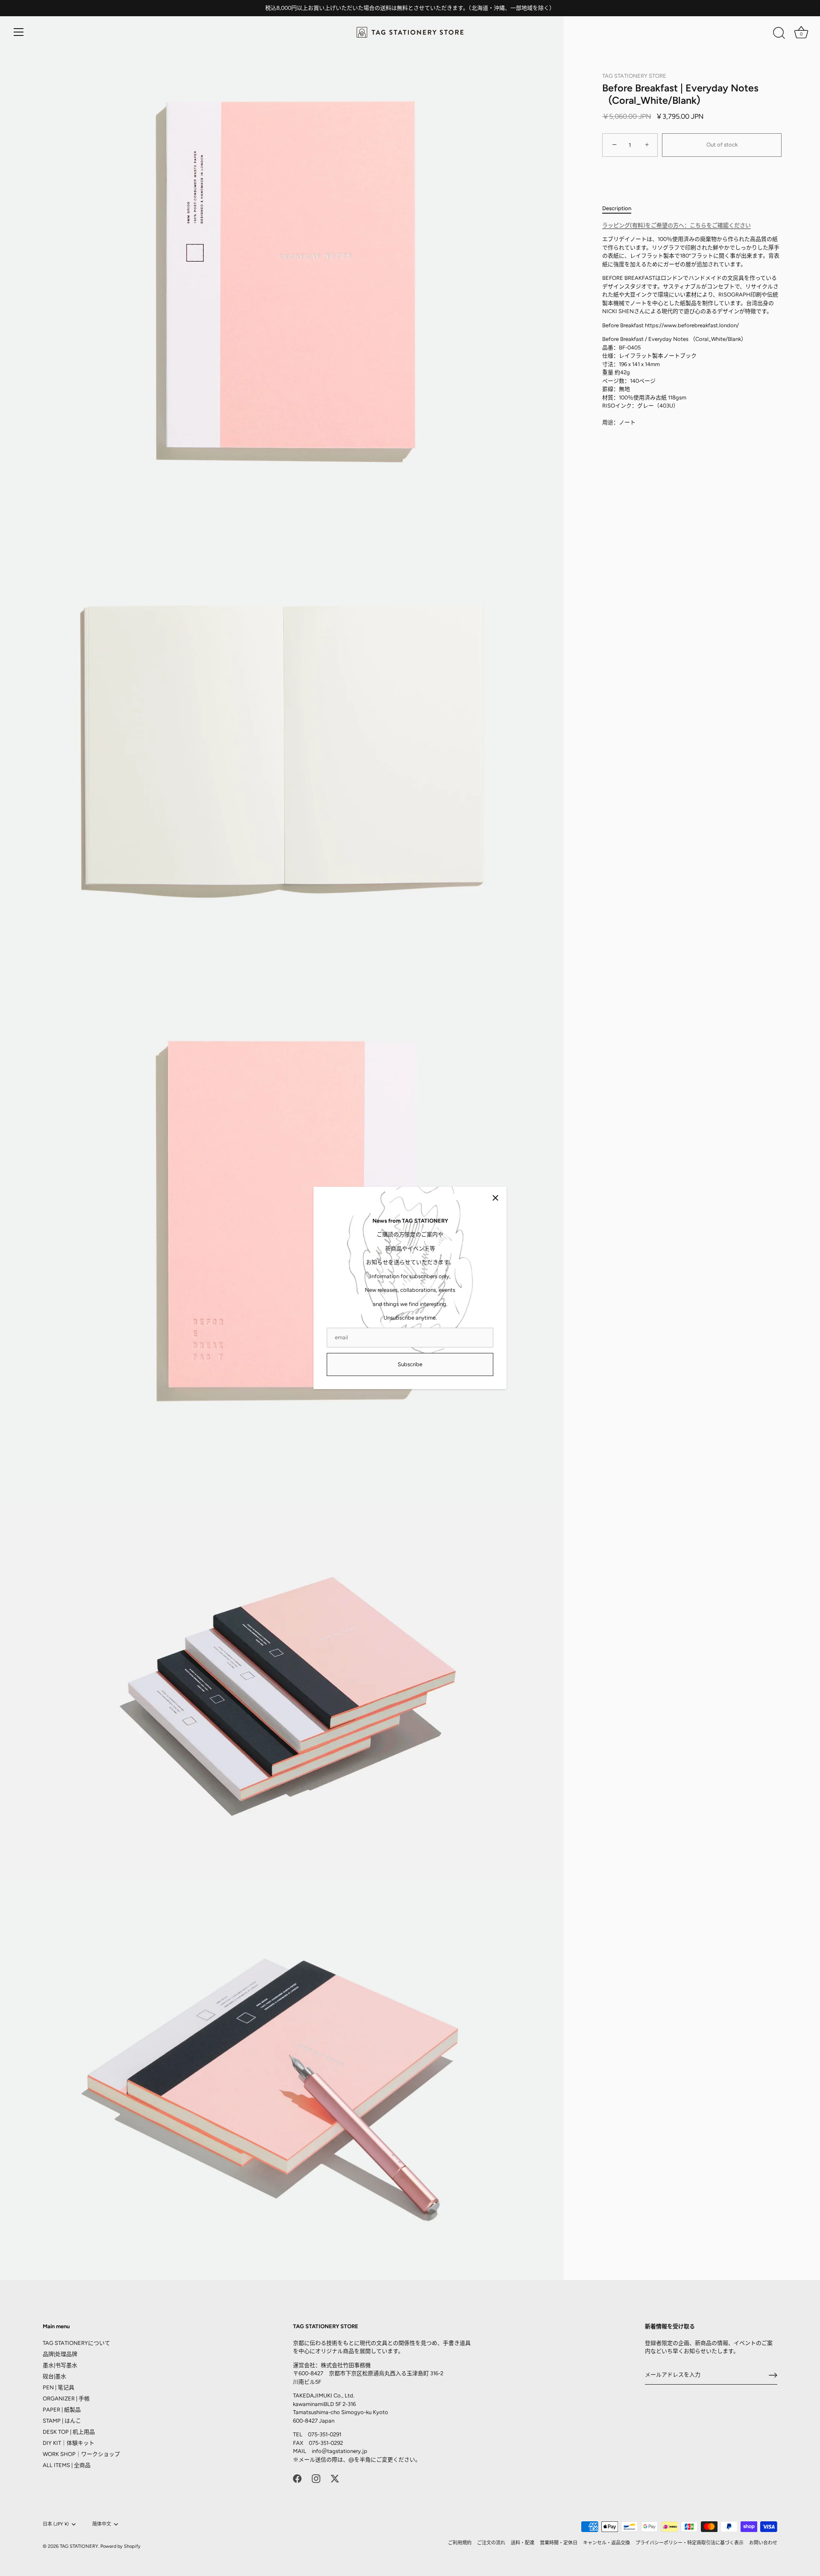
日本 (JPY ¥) (56, 2524)
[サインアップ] (773, 2375)
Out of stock (722, 145)
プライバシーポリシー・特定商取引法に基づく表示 (690, 2543)
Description (617, 208)
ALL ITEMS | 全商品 (67, 2465)
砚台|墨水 (54, 2376)
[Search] (779, 33)
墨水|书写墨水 (60, 2365)
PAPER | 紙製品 (62, 2410)
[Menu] (19, 32)
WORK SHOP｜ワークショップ (81, 2454)
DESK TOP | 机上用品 (69, 2432)
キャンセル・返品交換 (606, 2543)
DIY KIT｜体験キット (69, 2443)
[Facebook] (297, 2478)
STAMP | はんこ (62, 2421)
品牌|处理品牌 (60, 2354)
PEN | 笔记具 (59, 2387)
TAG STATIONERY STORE (634, 76)
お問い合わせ (763, 2543)
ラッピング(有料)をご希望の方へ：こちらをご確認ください (676, 225)
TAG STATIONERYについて (76, 2343)
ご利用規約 (460, 2543)
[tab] (621, 208)
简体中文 (102, 2524)
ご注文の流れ (491, 2543)
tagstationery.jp (347, 2451)
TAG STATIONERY (79, 2546)
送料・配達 (523, 2543)
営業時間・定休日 (559, 2543)
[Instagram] (316, 2478)
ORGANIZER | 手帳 (66, 2398)
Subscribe (410, 1364)
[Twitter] (335, 2478)
